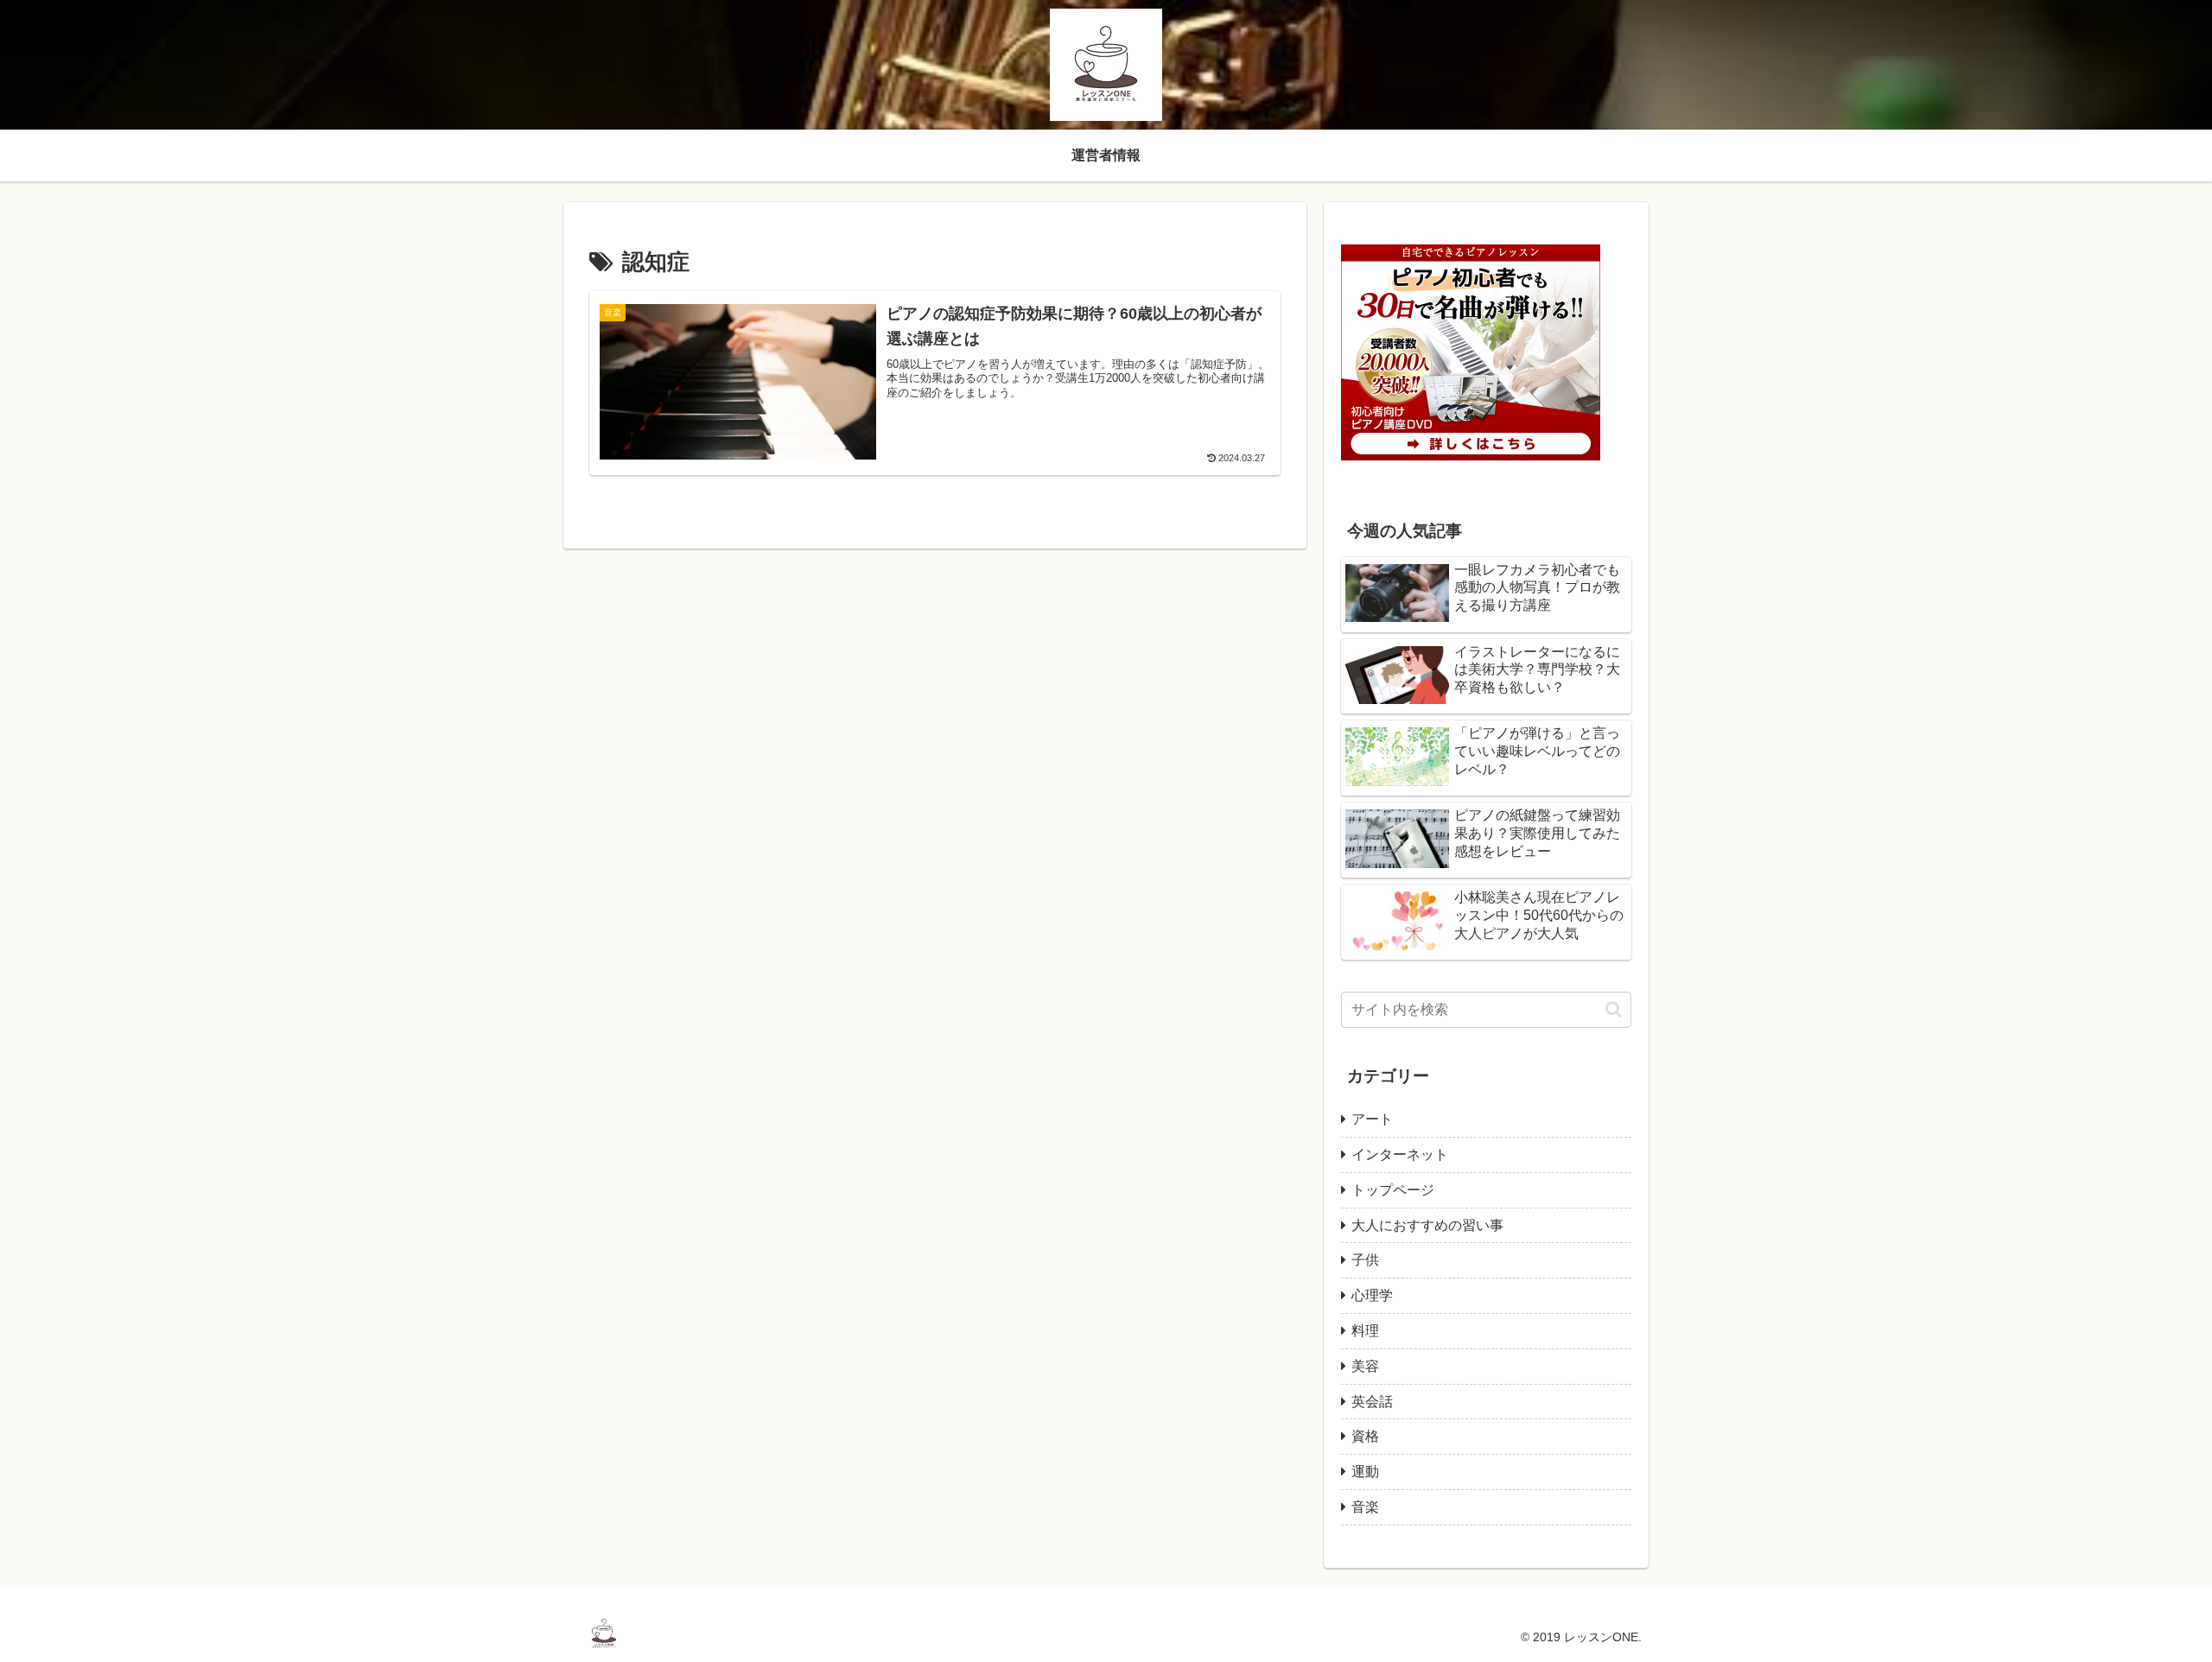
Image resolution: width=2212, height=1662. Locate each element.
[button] (1614, 1009)
